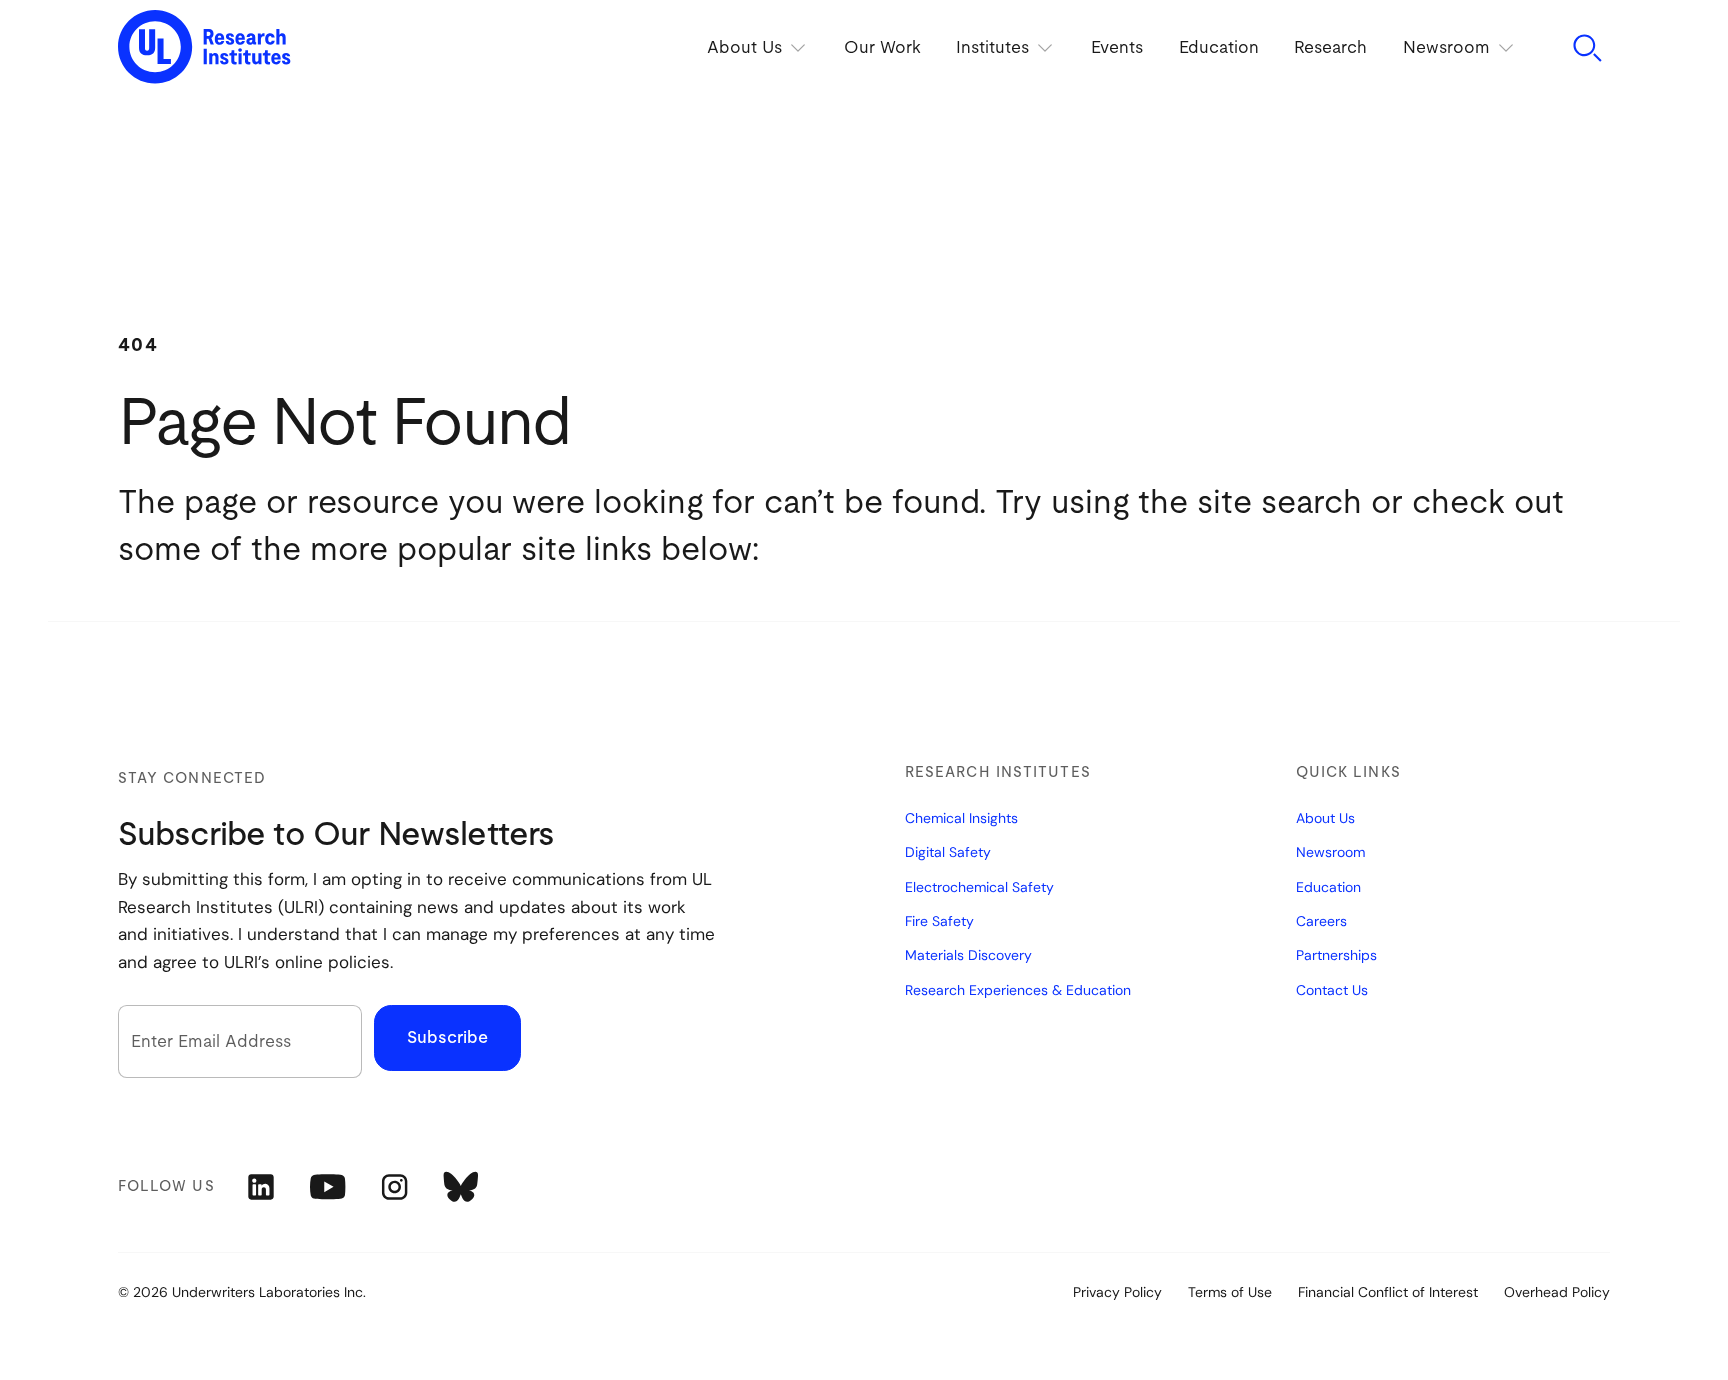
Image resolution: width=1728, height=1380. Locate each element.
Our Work (881, 47)
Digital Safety (948, 852)
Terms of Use (1230, 1292)
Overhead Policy (1557, 1292)
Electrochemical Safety (979, 887)
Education (1218, 47)
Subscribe (447, 1037)
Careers (1321, 921)
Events (1116, 47)
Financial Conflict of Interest (1388, 1292)
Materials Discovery (968, 955)
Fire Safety (939, 921)
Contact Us (1332, 990)
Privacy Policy (1117, 1292)
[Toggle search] (1587, 48)
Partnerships (1336, 955)
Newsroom (1330, 852)
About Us (1325, 818)
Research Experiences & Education (1018, 990)
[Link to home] (204, 48)
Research (1330, 47)
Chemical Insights (961, 818)
